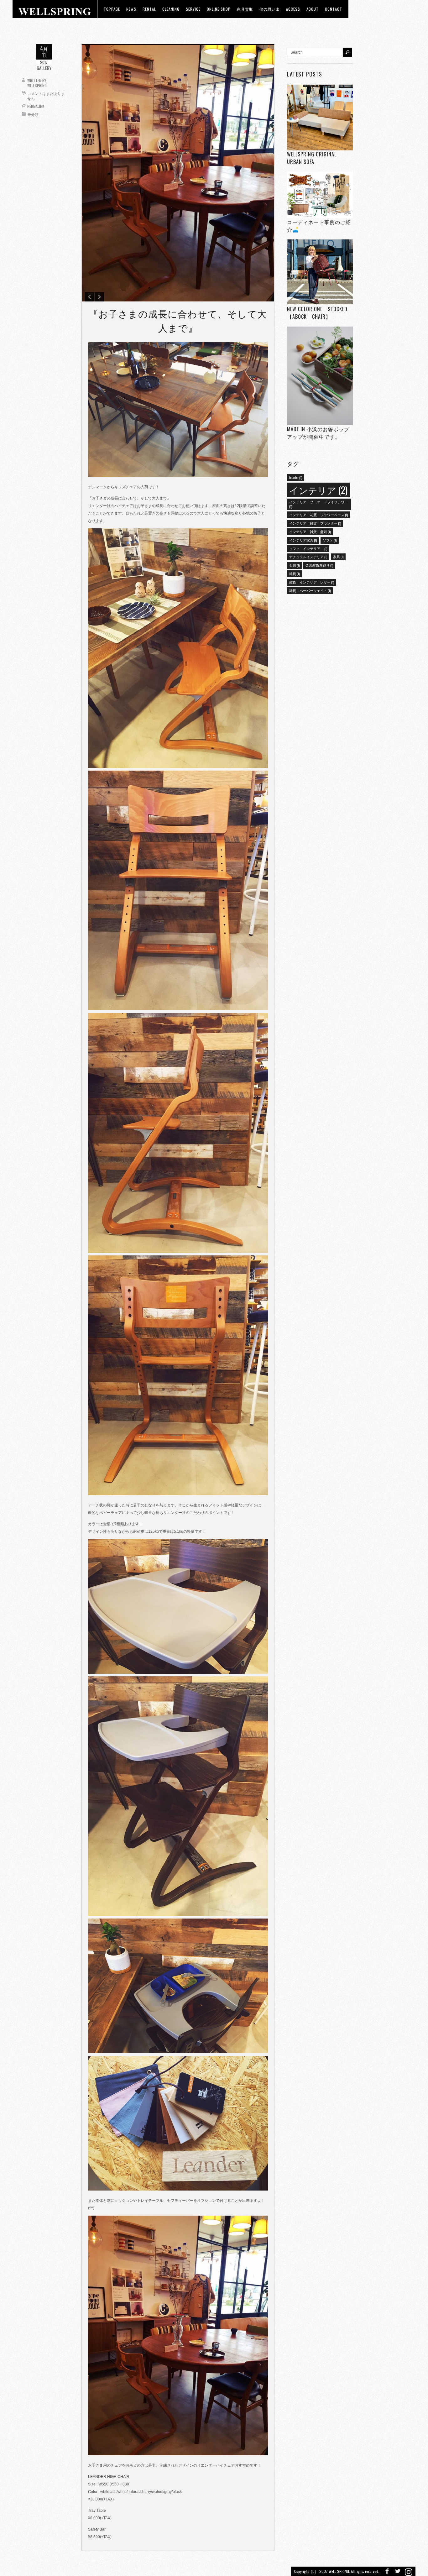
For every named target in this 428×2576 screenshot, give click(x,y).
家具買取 (245, 9)
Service (193, 9)
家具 (338, 557)
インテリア (318, 490)
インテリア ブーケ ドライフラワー (318, 504)
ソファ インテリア (308, 548)
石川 (294, 565)
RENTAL (149, 9)
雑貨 (294, 573)
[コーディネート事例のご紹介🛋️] (320, 195)
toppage (112, 9)
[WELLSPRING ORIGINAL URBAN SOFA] (320, 117)
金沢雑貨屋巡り (319, 565)
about (313, 9)
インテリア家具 (303, 540)
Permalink (36, 106)
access (293, 9)
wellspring (37, 85)
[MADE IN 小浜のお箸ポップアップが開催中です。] (320, 376)
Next (99, 297)
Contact (334, 9)
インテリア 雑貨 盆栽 (310, 531)
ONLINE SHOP (219, 9)
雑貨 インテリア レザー (312, 582)
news (131, 9)
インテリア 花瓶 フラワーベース (318, 515)
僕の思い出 (270, 9)
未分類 (33, 114)
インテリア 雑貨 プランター (315, 523)
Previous (90, 297)
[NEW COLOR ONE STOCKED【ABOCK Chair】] (320, 272)
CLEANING (171, 9)
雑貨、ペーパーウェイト (310, 590)
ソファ (330, 540)
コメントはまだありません (46, 96)
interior (296, 477)
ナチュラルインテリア (308, 557)
